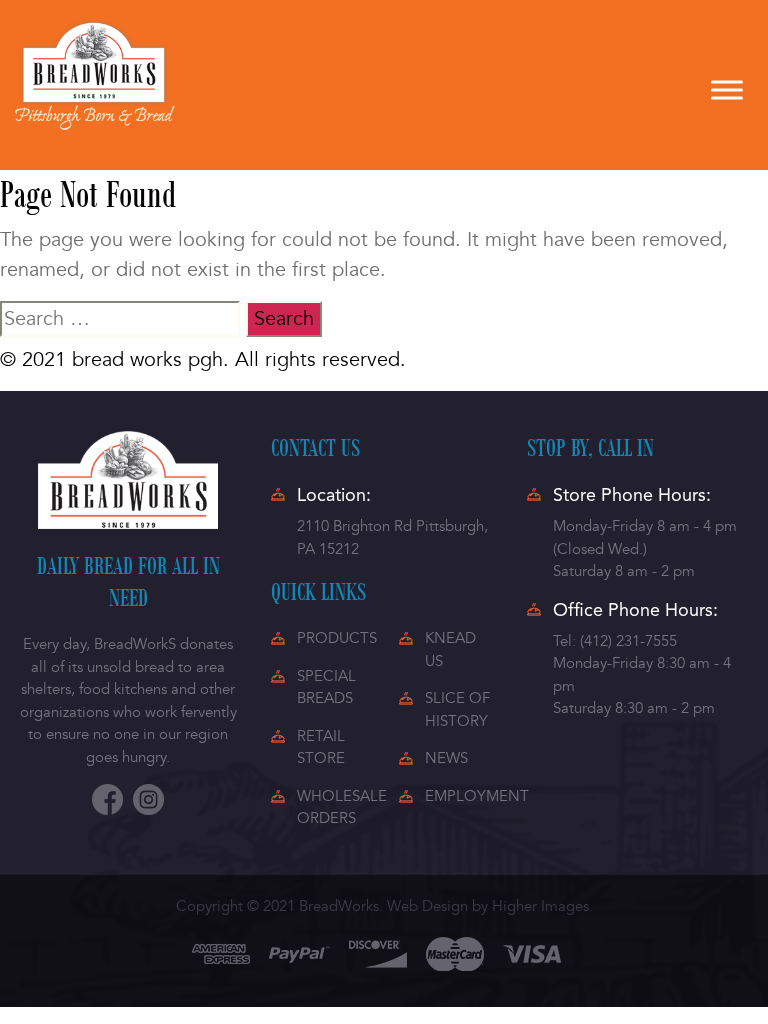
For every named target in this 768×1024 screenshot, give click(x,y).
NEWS (446, 758)
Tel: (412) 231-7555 (615, 641)
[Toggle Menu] (727, 89)
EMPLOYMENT (477, 796)
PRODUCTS (337, 638)
